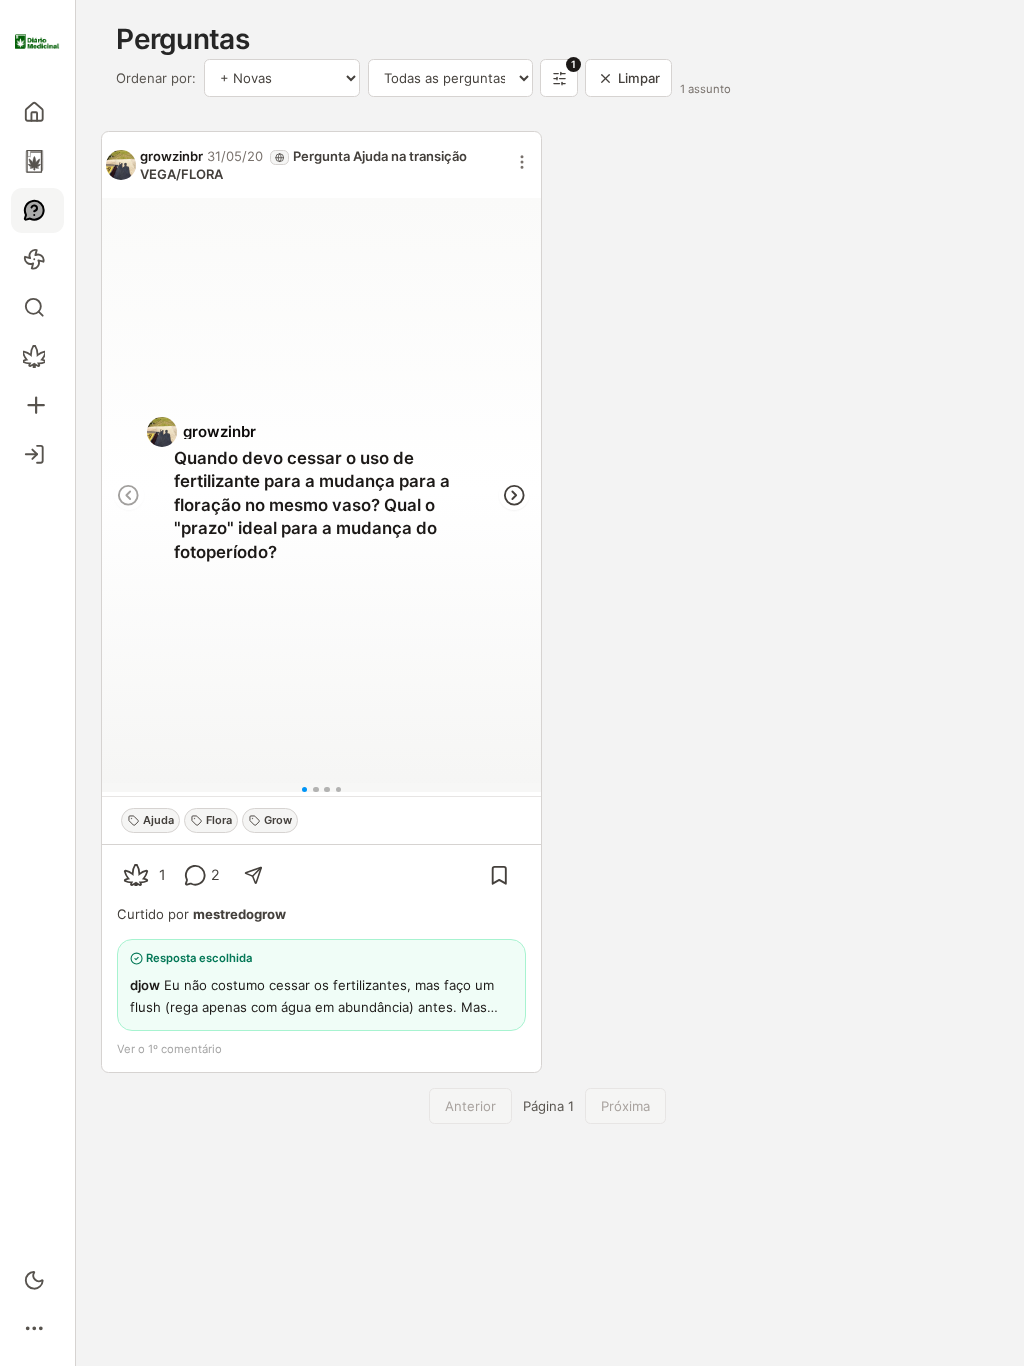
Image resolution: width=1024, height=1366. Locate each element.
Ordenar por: (156, 78)
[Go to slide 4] (339, 790)
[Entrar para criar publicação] (37, 405)
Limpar (639, 78)
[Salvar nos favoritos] (499, 875)
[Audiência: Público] (279, 157)
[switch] (37, 1279)
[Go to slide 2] (316, 790)
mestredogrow (239, 914)
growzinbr (171, 156)
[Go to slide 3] (327, 790)
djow (145, 985)
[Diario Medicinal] (37, 42)
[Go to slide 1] (305, 790)
